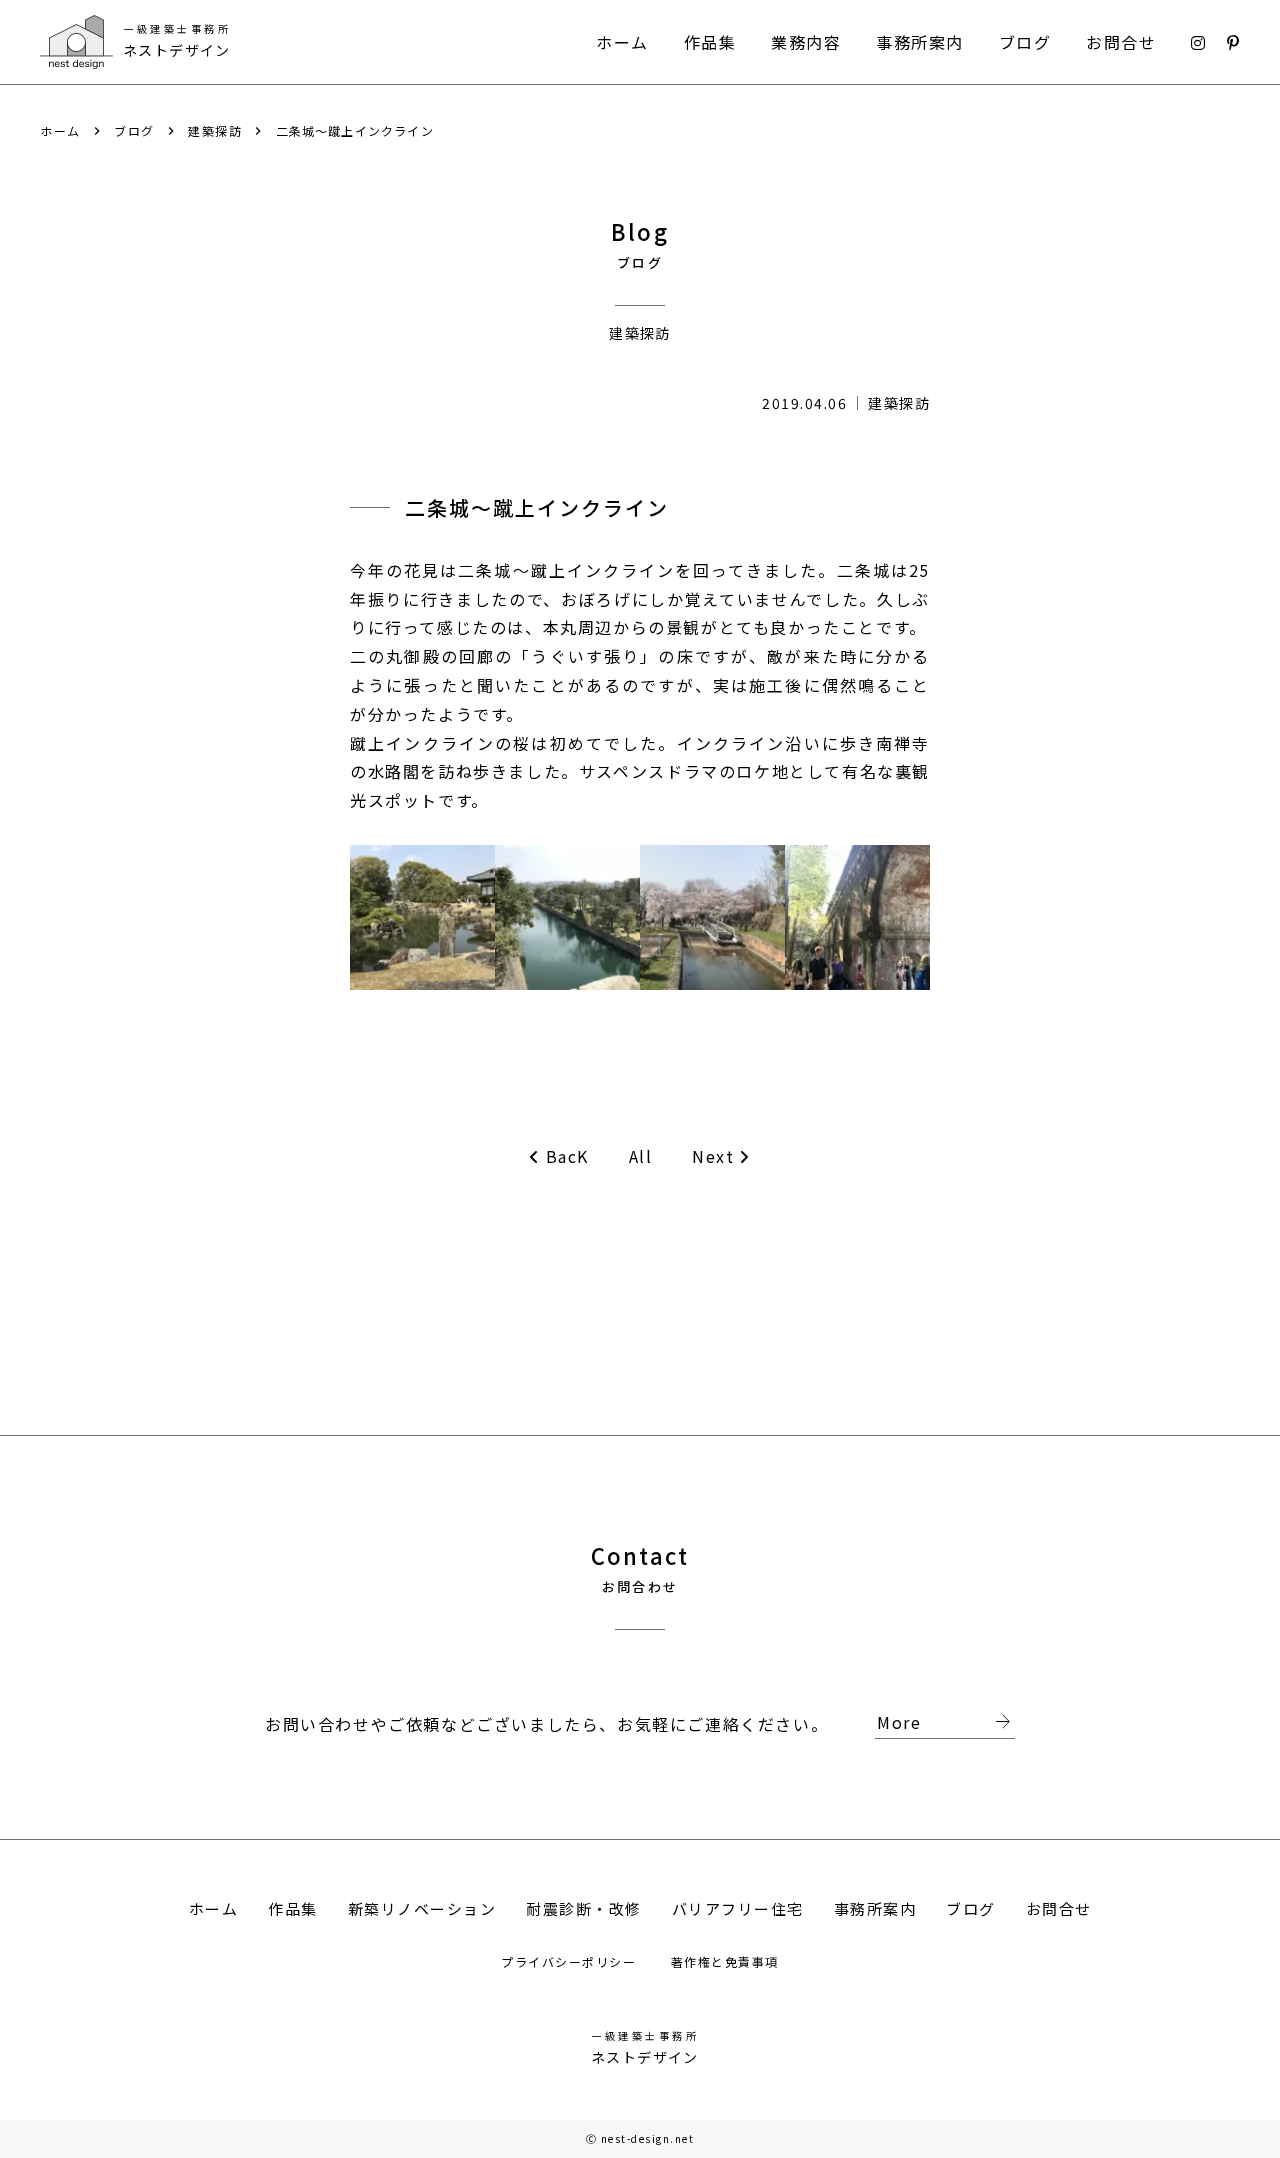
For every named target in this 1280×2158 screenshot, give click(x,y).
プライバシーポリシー (571, 1961)
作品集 (710, 42)
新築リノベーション (422, 1908)
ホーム (622, 42)
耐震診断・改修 (584, 1908)
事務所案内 (920, 42)
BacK (567, 1156)
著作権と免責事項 (725, 1961)
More (946, 1723)
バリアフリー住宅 (738, 1908)
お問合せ (1121, 42)
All (641, 1156)
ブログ (1025, 42)
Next (713, 1156)
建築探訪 (215, 131)
